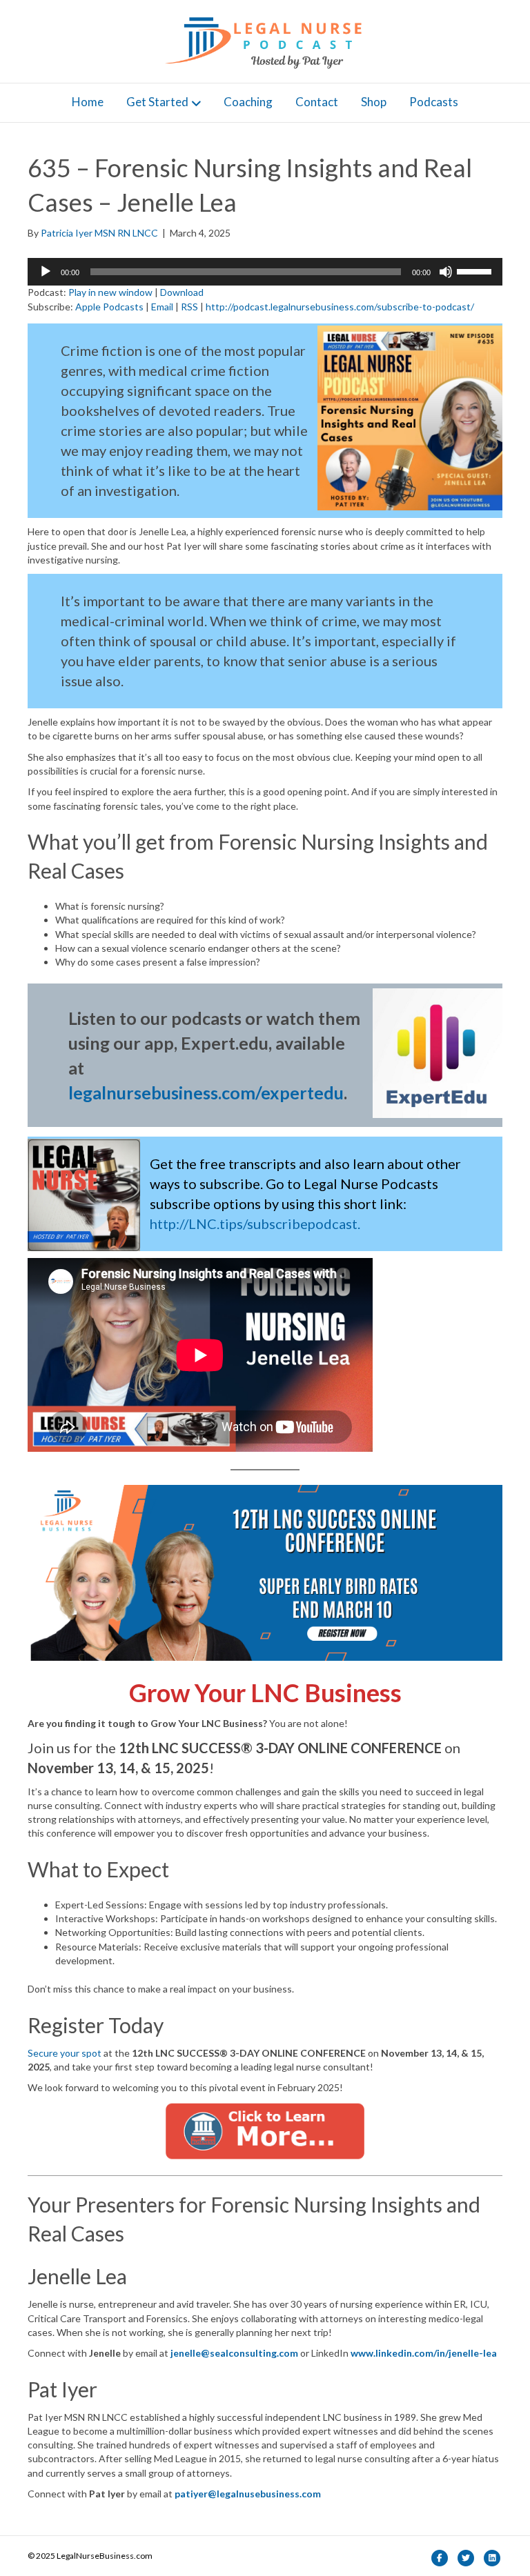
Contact (317, 102)
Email (162, 307)
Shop (374, 102)
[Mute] (446, 272)
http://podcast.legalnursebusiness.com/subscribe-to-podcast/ (340, 307)
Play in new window (110, 292)
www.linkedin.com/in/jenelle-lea (424, 2353)
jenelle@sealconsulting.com (234, 2353)
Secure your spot (65, 2053)
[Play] (46, 272)
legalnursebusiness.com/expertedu (206, 1092)
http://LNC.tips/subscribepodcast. (255, 1224)
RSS (189, 307)
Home (88, 102)
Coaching (248, 102)
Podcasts (434, 102)
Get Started (157, 102)
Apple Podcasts (109, 307)
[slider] (476, 270)
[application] (265, 272)
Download (182, 292)
